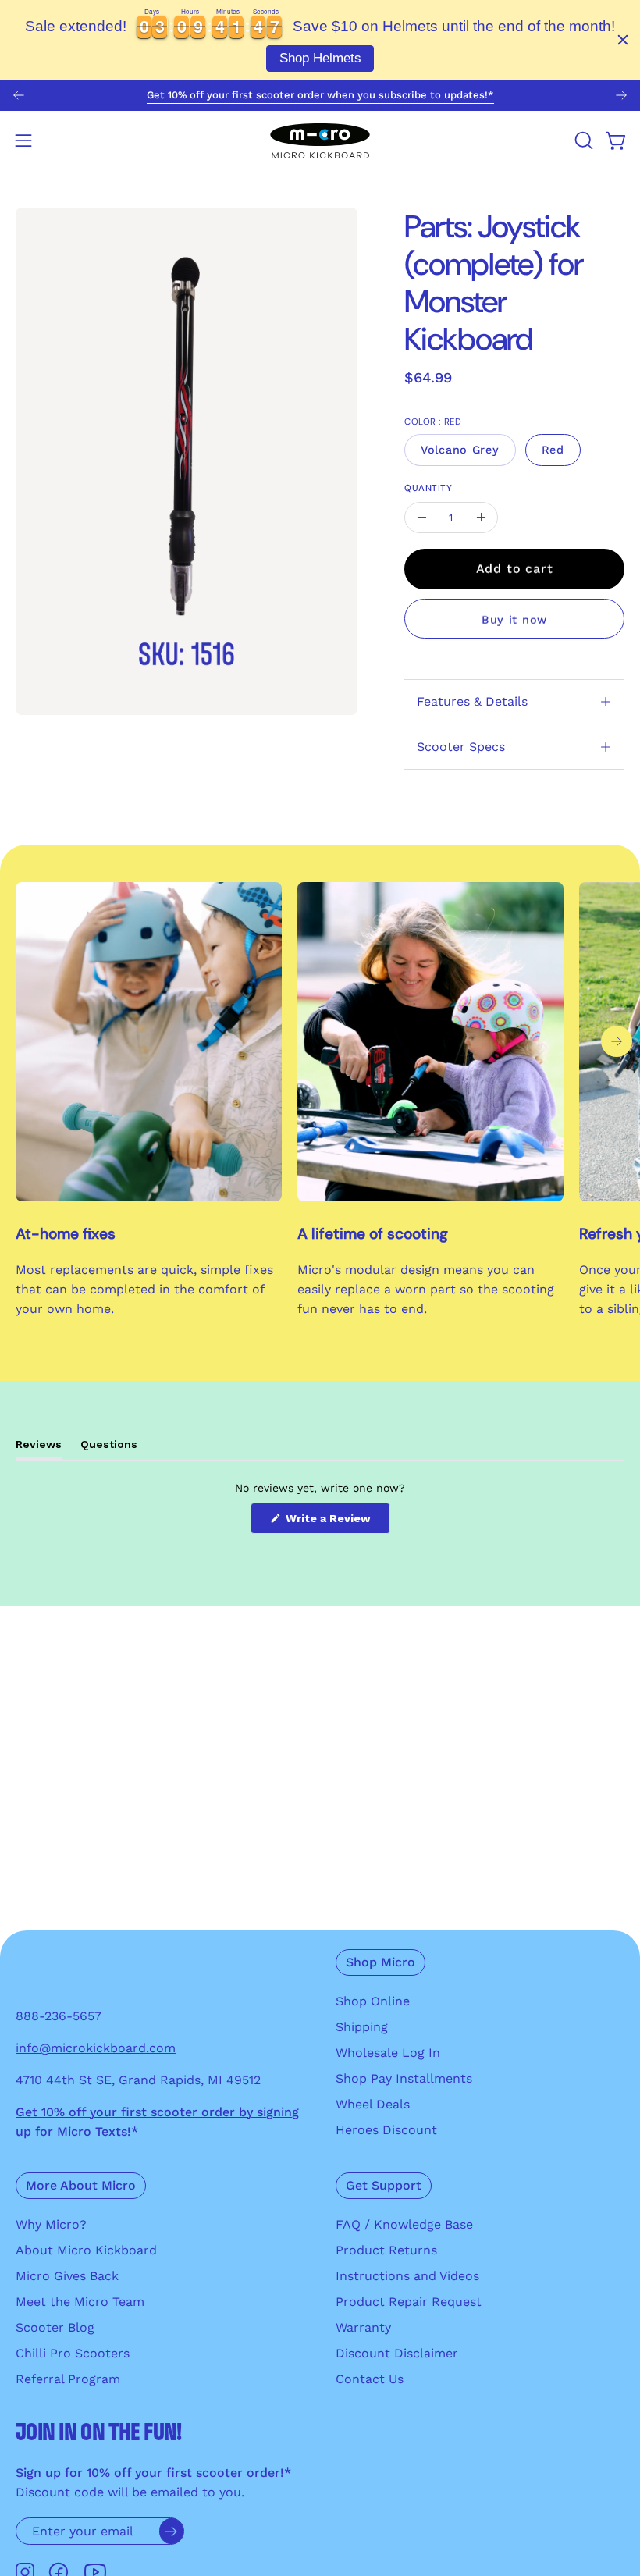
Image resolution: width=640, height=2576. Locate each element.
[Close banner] (623, 40)
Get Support (384, 2185)
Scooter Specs (461, 747)
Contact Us (370, 2379)
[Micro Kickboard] (320, 141)
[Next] (621, 95)
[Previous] (19, 95)
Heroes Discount (386, 2130)
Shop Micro (380, 1962)
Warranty (363, 2327)
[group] (320, 95)
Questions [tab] (109, 1448)
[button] (582, 141)
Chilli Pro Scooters (73, 2353)
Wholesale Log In (388, 2053)
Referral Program (68, 2379)
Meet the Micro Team (80, 2302)
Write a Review (336, 1523)
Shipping (362, 2027)
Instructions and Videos (407, 2276)
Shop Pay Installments (404, 2078)
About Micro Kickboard (86, 2250)
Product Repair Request (409, 2302)
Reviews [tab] (39, 1448)
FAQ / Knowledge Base (404, 2224)
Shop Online (373, 2001)
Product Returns (386, 2250)
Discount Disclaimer (397, 2353)
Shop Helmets (320, 58)
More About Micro (81, 2185)
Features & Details (472, 701)
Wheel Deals (373, 2104)
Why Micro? (51, 2224)
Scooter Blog (55, 2327)
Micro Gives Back (67, 2276)
